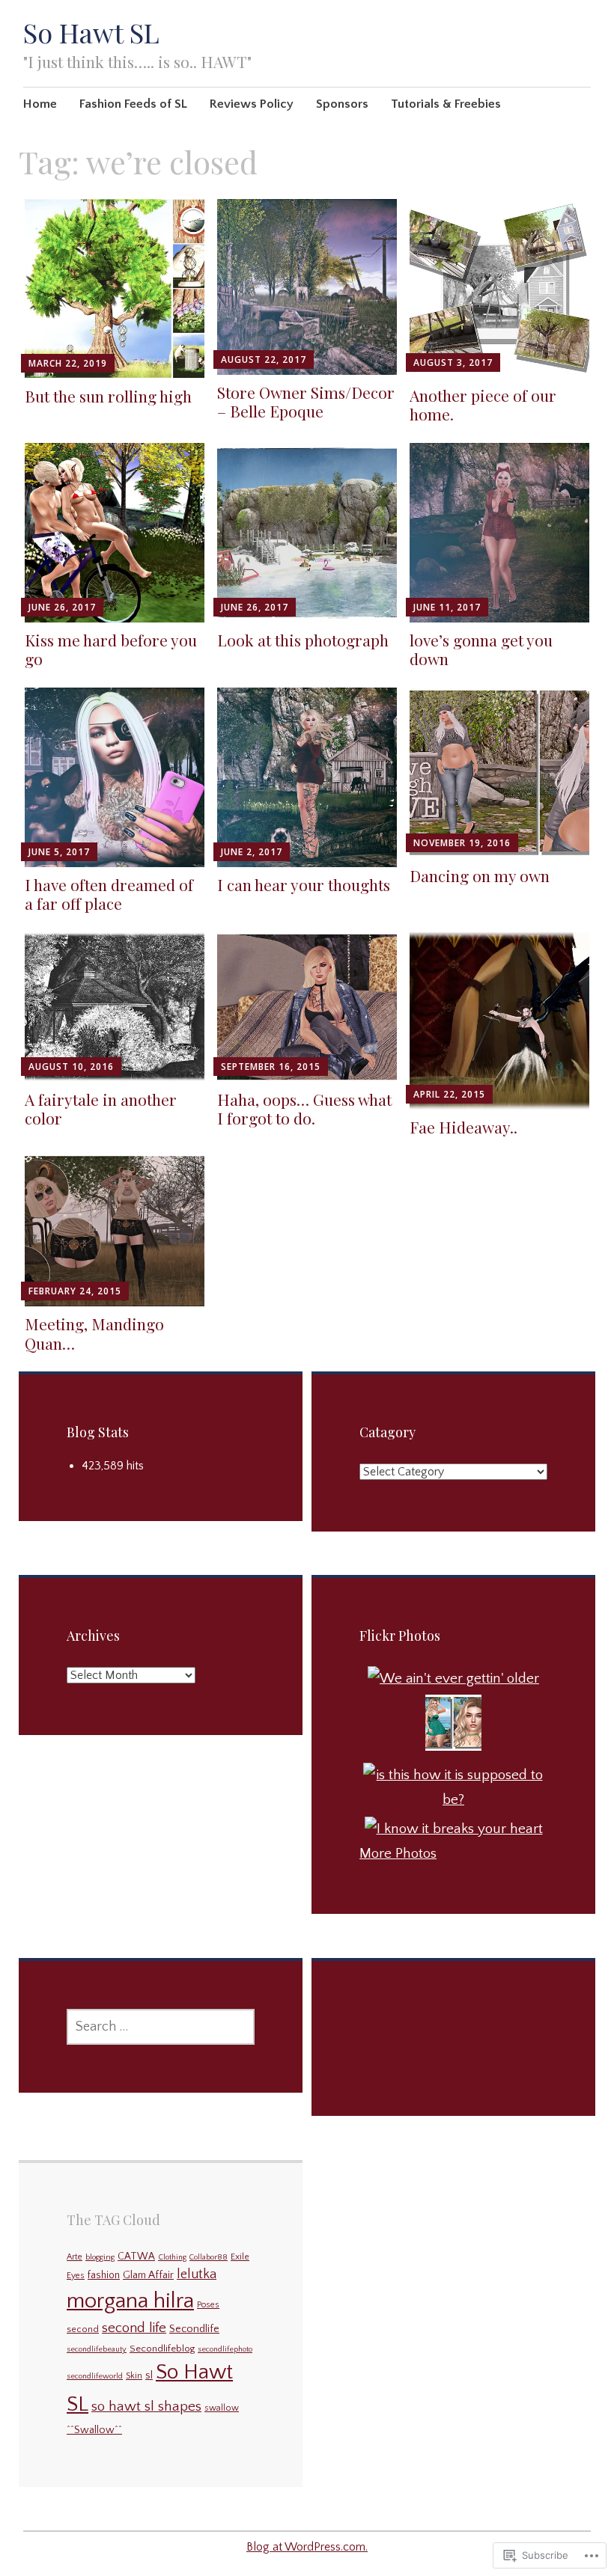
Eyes (76, 2276)
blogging (100, 2257)
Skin (134, 2376)
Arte (75, 2257)
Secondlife (194, 2329)
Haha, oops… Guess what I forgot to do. (304, 1108)
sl (149, 2375)
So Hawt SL (91, 32)
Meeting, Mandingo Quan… (94, 1333)
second (83, 2329)
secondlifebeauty (97, 2349)
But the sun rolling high (108, 396)
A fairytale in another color (101, 1108)
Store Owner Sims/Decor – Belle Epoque (306, 401)
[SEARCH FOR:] (161, 2027)
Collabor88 (209, 2257)
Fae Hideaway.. (463, 1127)
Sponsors (342, 104)
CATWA (136, 2257)
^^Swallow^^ (94, 2430)
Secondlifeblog (162, 2349)
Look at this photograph (303, 640)
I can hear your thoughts (304, 884)
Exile (240, 2257)
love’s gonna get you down (481, 649)
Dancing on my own (480, 875)
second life (134, 2328)
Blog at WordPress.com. (307, 2547)
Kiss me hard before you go (111, 649)
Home (40, 104)
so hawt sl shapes (146, 2407)
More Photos (398, 1854)
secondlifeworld (95, 2376)
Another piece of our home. (483, 404)
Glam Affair (148, 2275)
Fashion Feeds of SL (133, 104)
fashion (104, 2276)
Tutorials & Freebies (446, 104)
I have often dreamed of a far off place (109, 894)
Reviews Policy (252, 104)
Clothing (172, 2257)
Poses (208, 2305)
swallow (222, 2408)
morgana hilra (130, 2301)
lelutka (197, 2274)
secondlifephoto (225, 2349)
